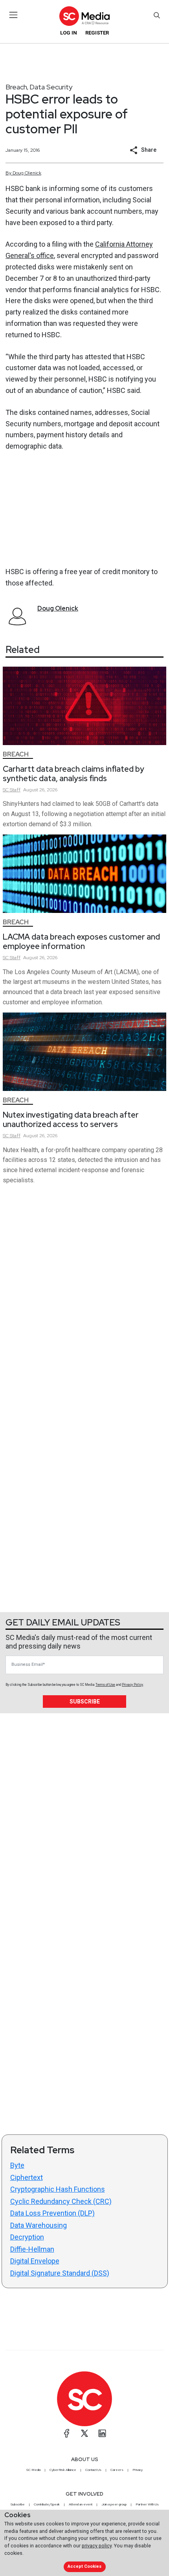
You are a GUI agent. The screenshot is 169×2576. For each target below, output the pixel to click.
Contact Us (93, 2470)
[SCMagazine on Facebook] (67, 2433)
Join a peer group (114, 2504)
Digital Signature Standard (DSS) (60, 2273)
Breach (16, 87)
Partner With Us (147, 2504)
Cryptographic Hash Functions (58, 2189)
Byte (17, 2165)
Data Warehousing (39, 2225)
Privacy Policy (132, 1685)
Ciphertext (27, 2177)
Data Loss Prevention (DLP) (52, 2213)
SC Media (33, 2470)
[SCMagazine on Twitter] (84, 2433)
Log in (69, 33)
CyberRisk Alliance (63, 2470)
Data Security (51, 87)
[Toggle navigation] (14, 15)
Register (97, 33)
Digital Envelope (35, 2261)
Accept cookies (84, 2566)
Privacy (138, 2470)
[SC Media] (84, 16)
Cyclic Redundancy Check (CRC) (61, 2201)
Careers (117, 2470)
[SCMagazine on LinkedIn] (102, 2433)
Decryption (27, 2237)
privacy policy (97, 2546)
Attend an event (81, 2504)
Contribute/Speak (47, 2504)
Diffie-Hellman (32, 2249)
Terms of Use (105, 1685)
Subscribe (85, 1702)
